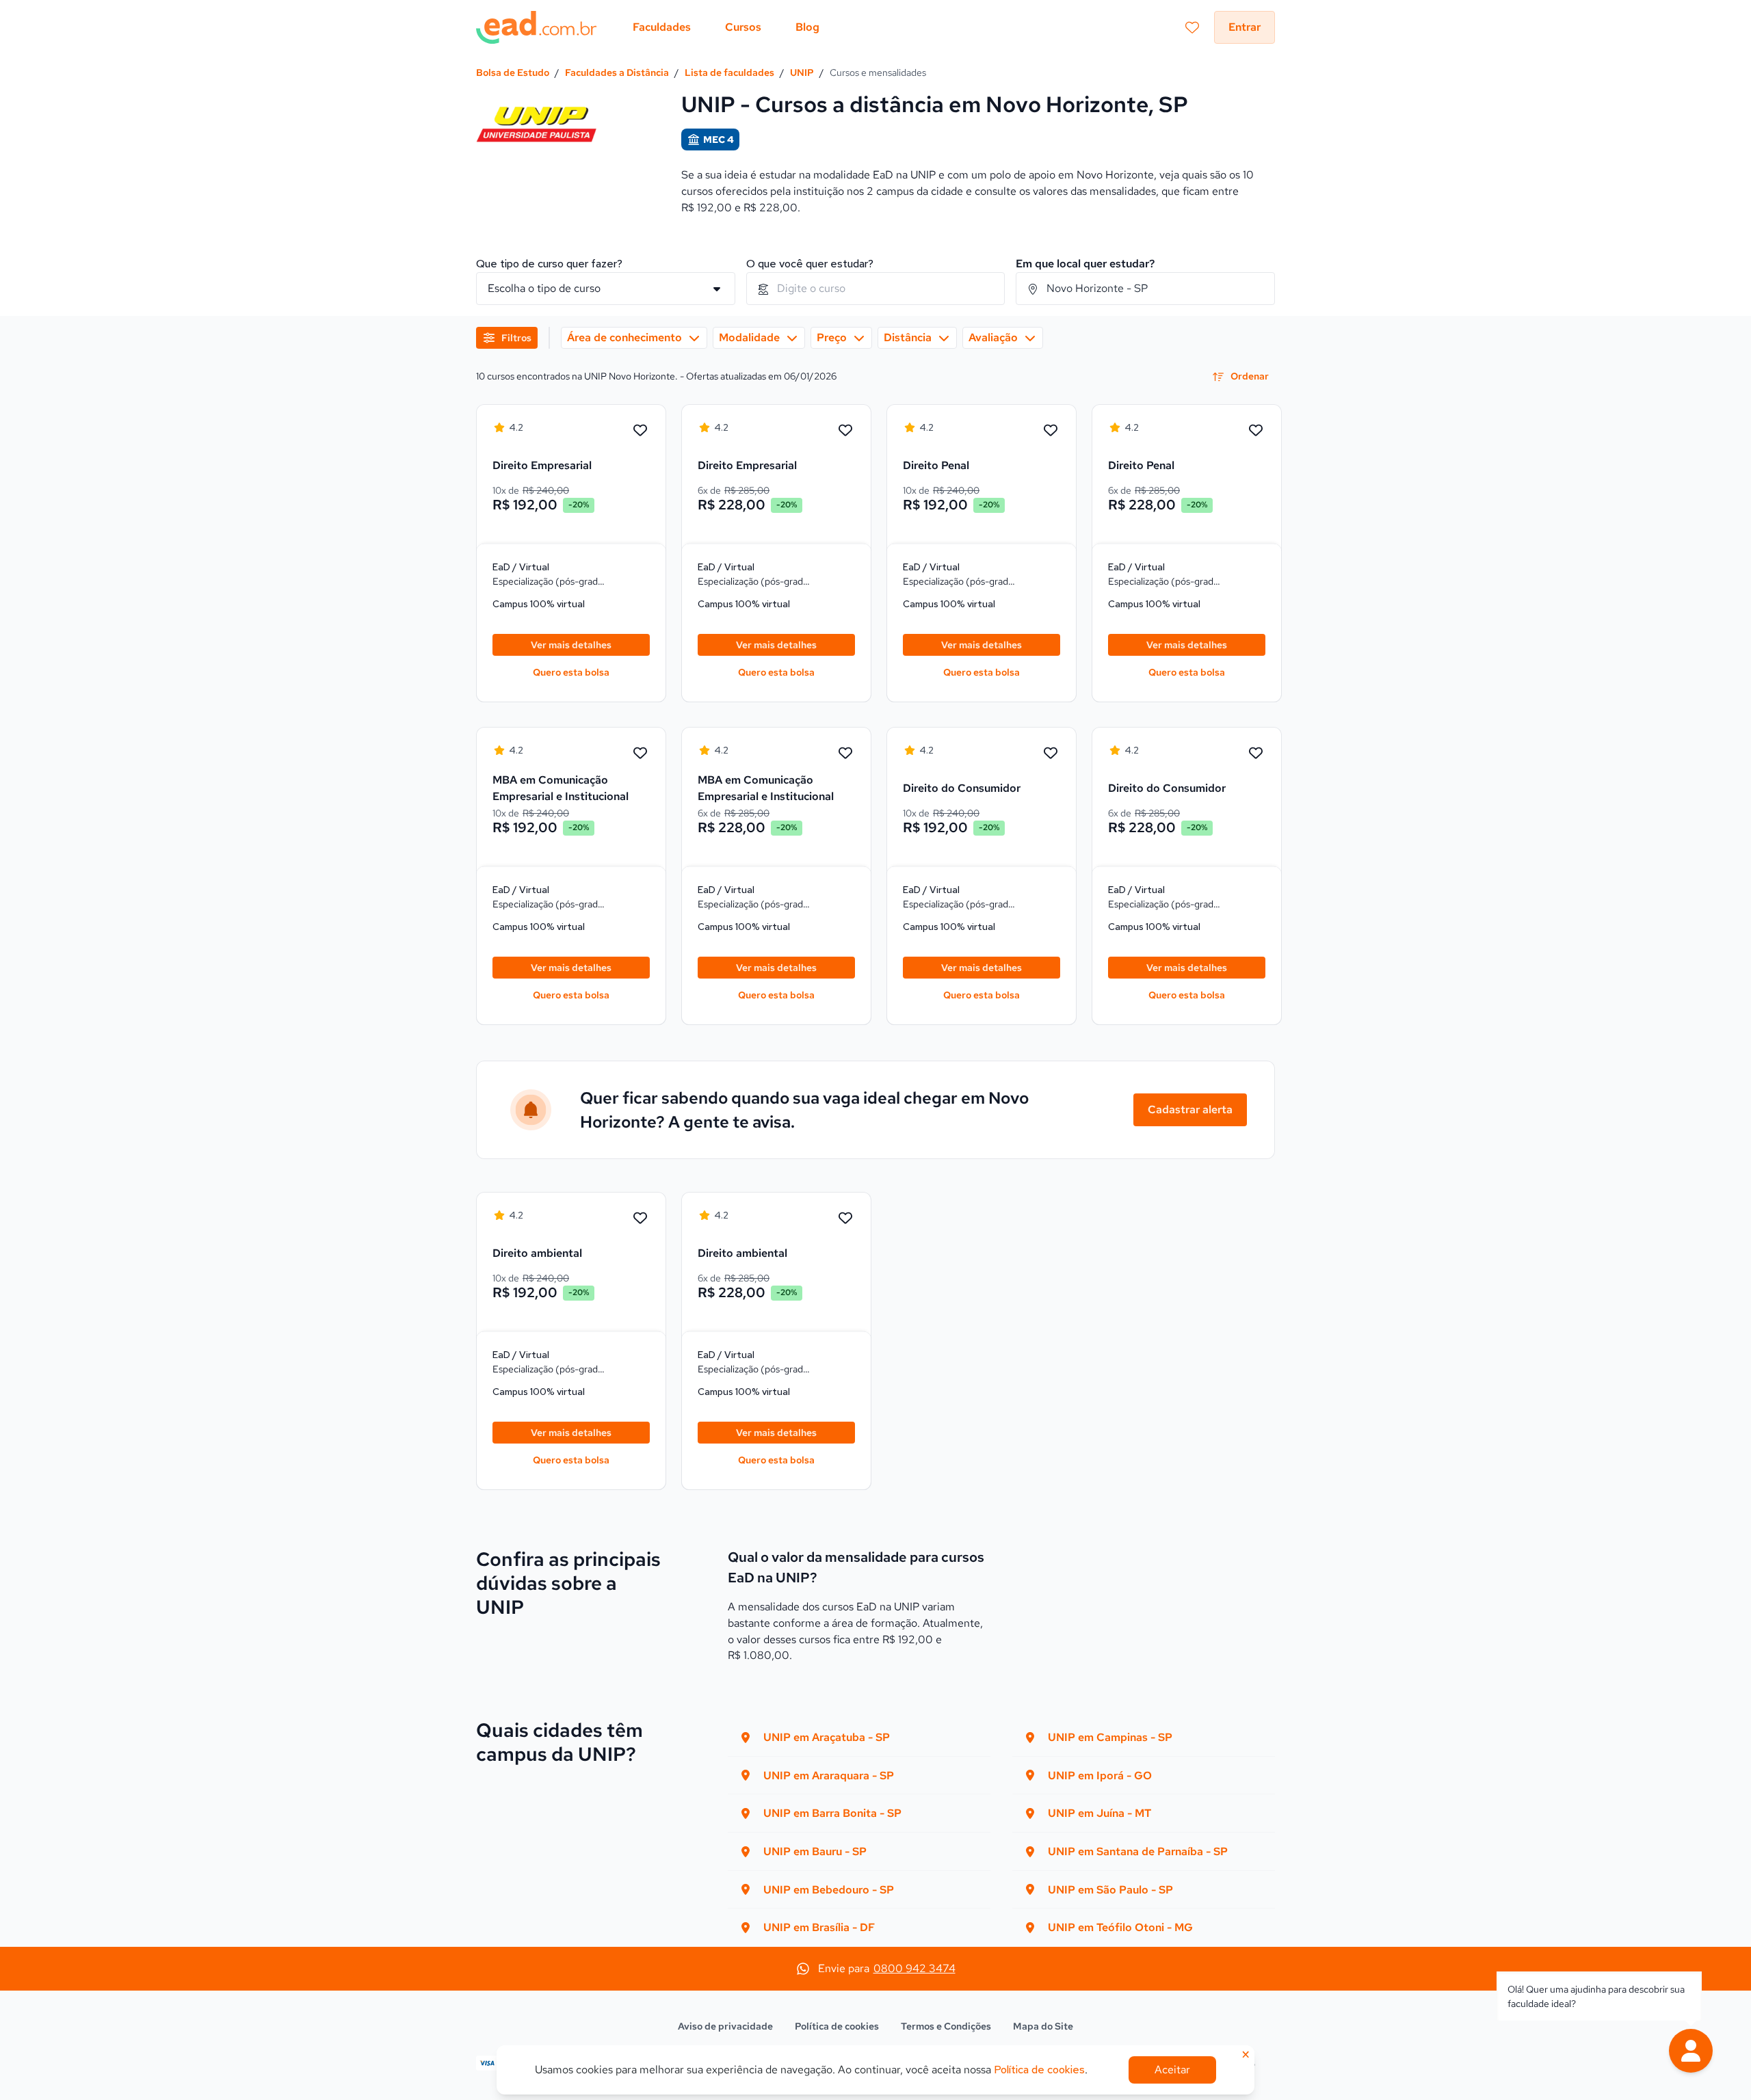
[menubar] (726, 27)
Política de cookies (837, 2026)
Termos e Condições (946, 2026)
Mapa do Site (1043, 2026)
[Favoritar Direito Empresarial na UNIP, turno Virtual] (640, 431)
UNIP (802, 72)
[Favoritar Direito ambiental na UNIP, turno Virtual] (640, 1219)
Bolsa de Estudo (513, 72)
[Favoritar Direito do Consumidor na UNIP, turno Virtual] (1051, 754)
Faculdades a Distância (617, 72)
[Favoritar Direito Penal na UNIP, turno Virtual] (1051, 431)
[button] (1691, 2051)
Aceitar (1172, 2070)
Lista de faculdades (729, 72)
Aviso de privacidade (725, 2026)
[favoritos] (1192, 27)
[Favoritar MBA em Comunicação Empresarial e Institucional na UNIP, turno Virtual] (640, 754)
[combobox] (876, 289)
